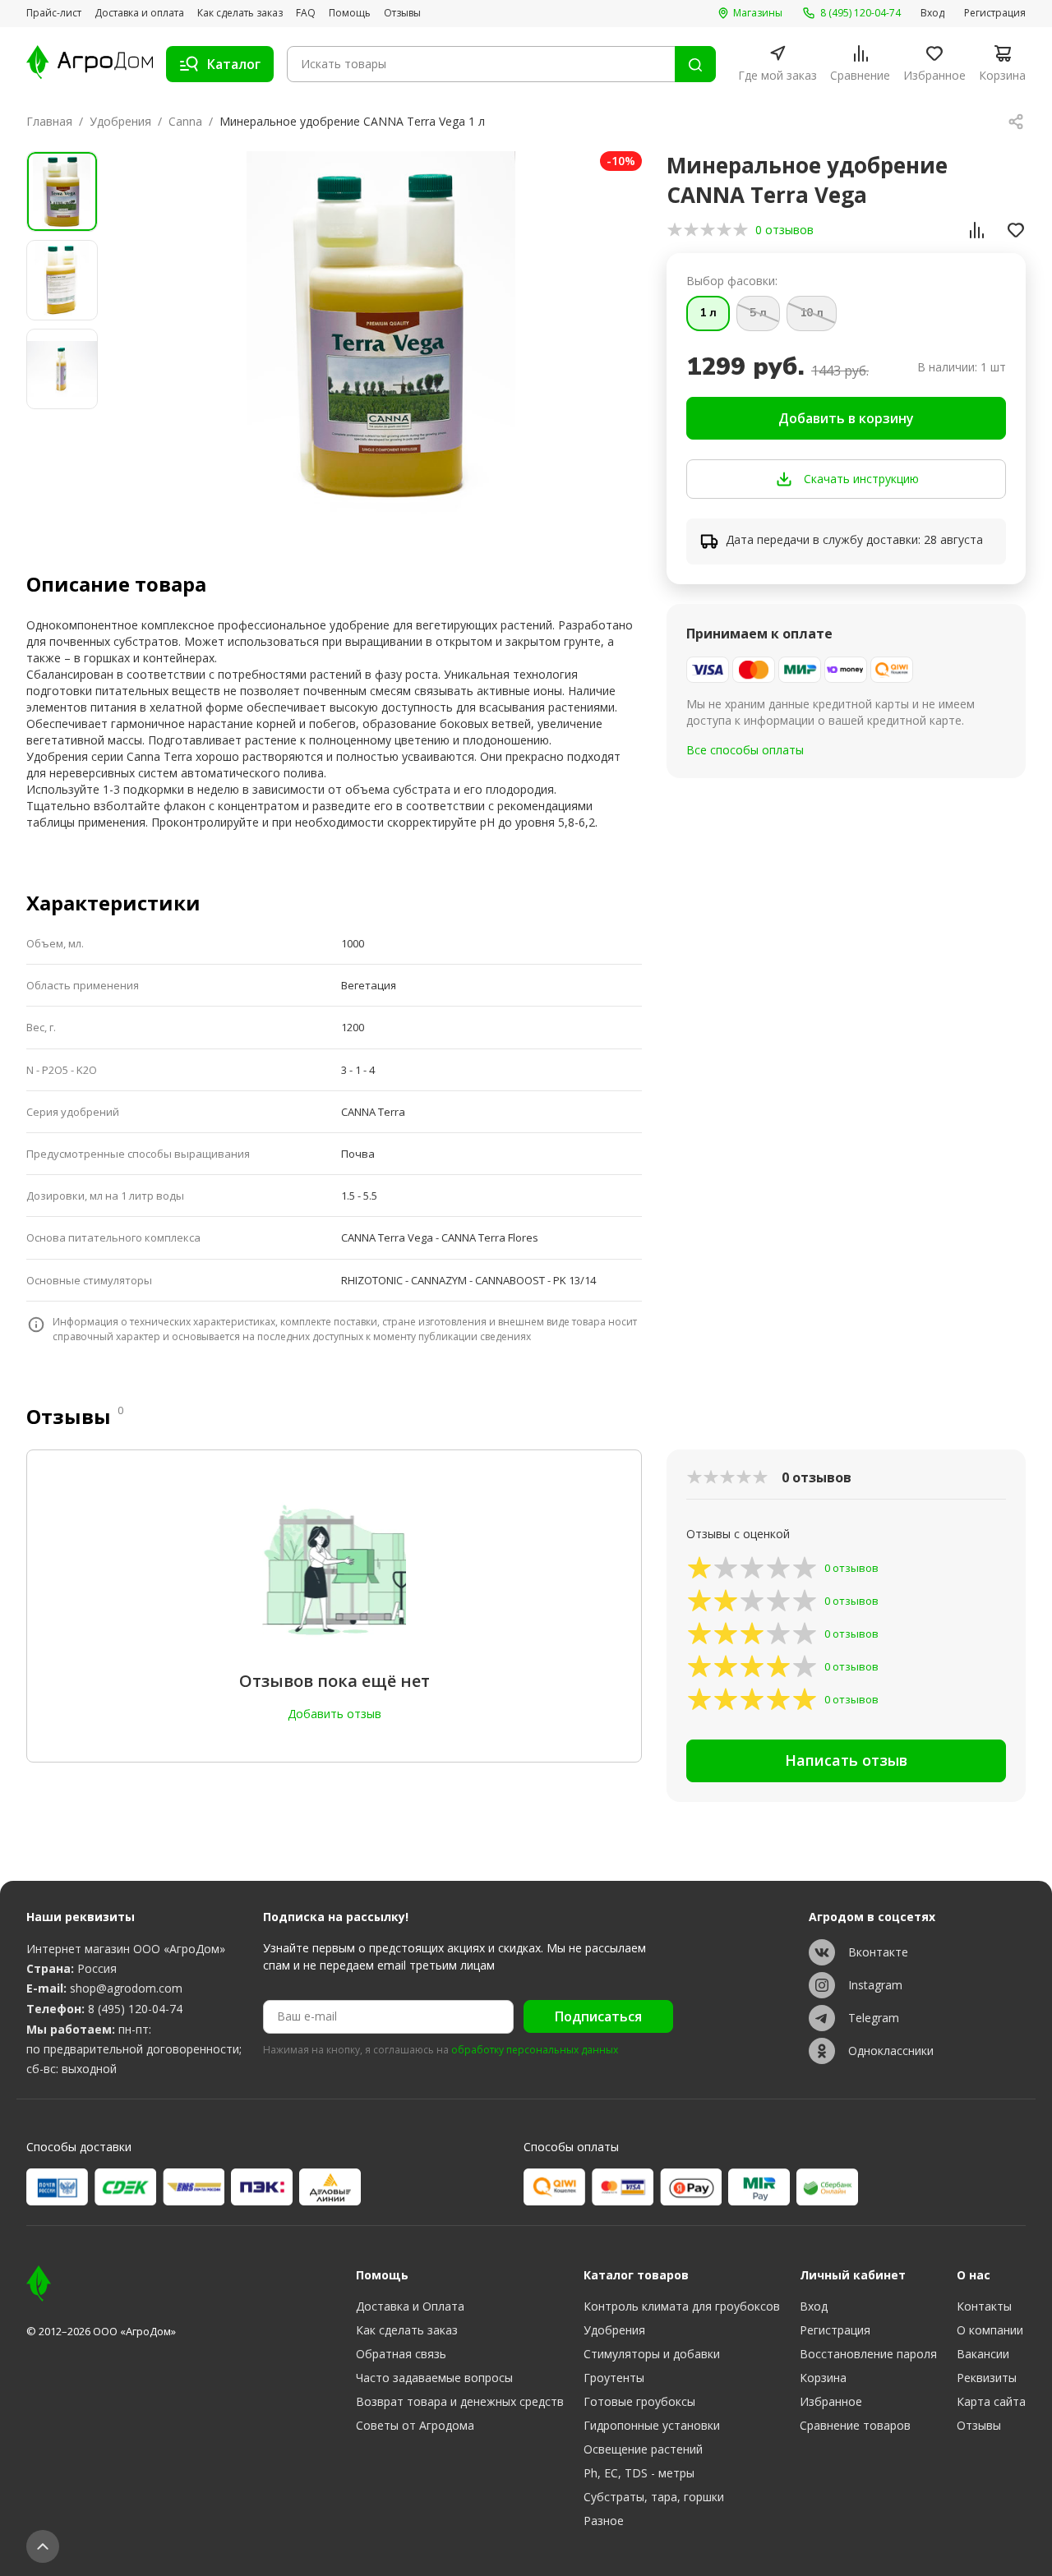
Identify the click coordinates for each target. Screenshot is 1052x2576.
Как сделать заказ (240, 13)
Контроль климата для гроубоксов (682, 2306)
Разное (604, 2521)
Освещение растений (643, 2449)
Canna (185, 121)
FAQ (306, 13)
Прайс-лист (54, 13)
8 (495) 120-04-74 (135, 2009)
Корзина (823, 2378)
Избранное (831, 2401)
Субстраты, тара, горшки (654, 2497)
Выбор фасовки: (732, 281)
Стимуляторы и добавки (652, 2354)
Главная (49, 121)
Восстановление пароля (868, 2354)
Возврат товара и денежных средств (460, 2401)
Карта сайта (991, 2401)
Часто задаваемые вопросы (434, 2378)
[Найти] (695, 64)
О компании (990, 2330)
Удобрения (120, 121)
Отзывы (402, 13)
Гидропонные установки (652, 2425)
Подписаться (598, 2016)
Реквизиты (987, 2378)
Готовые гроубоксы (639, 2401)
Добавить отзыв (335, 1714)
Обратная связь (401, 2354)
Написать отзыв (846, 1760)
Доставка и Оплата (410, 2306)
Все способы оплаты (745, 750)
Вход (932, 13)
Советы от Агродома (415, 2425)
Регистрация (995, 13)
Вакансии (983, 2354)
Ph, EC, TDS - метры (639, 2473)
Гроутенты (614, 2378)
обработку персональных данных (535, 2050)
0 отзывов (784, 230)
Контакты (984, 2306)
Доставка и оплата (139, 13)
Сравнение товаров (855, 2425)
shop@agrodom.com (126, 1988)
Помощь (350, 13)
